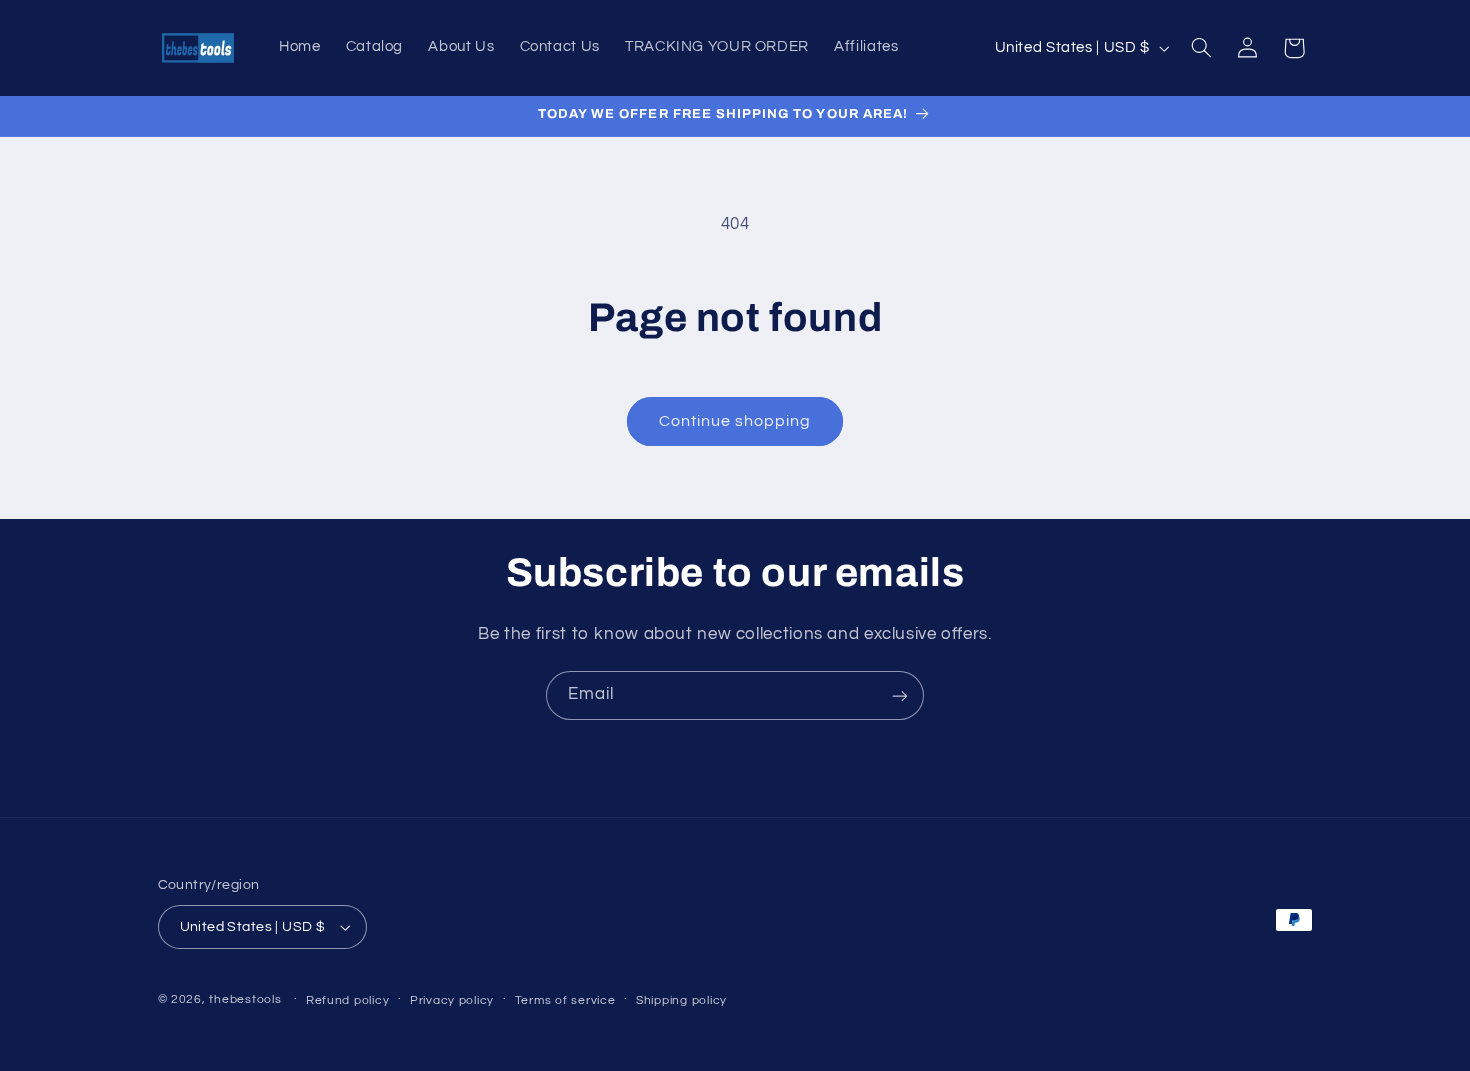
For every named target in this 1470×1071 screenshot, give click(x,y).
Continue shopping (735, 421)
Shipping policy (681, 1000)
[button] (1201, 48)
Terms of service (565, 1000)
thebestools (245, 999)
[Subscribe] (900, 695)
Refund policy (348, 1000)
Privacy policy (452, 1000)
